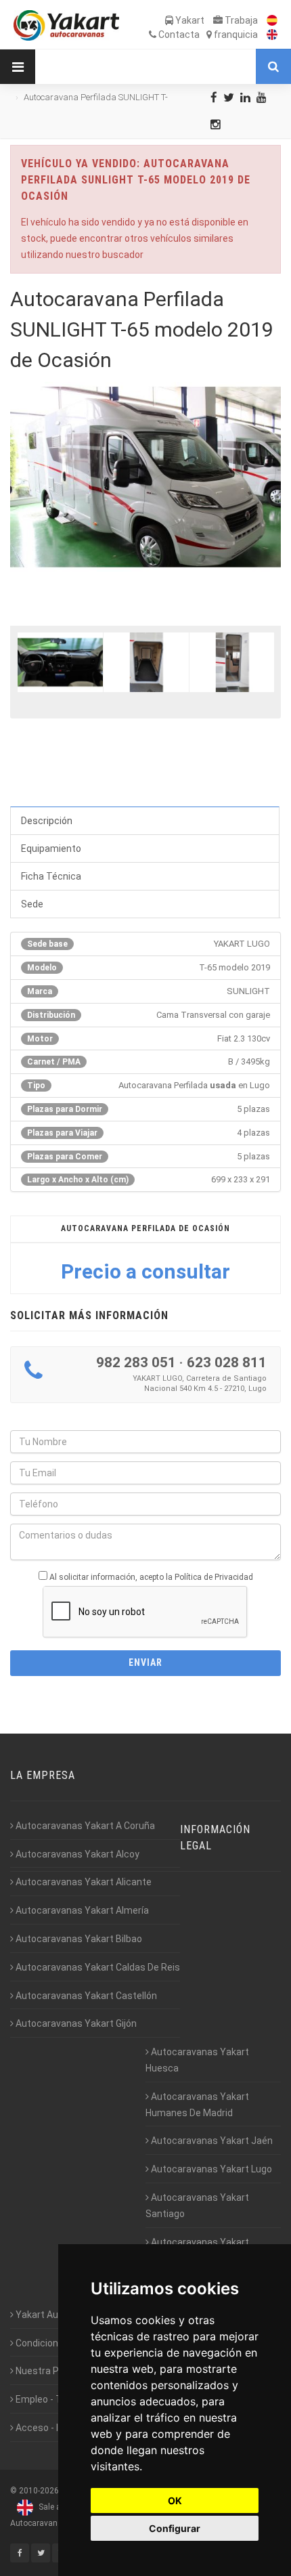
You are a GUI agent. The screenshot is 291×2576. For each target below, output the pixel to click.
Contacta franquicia (207, 35)
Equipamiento (51, 849)
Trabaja (240, 20)
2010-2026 (39, 2491)
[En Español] (269, 20)
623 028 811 (227, 1362)
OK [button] (175, 2500)
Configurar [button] (175, 2528)
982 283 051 (136, 1362)
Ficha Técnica (51, 876)
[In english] (269, 35)
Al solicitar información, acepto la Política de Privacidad (151, 1577)
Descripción (47, 821)
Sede (32, 904)
